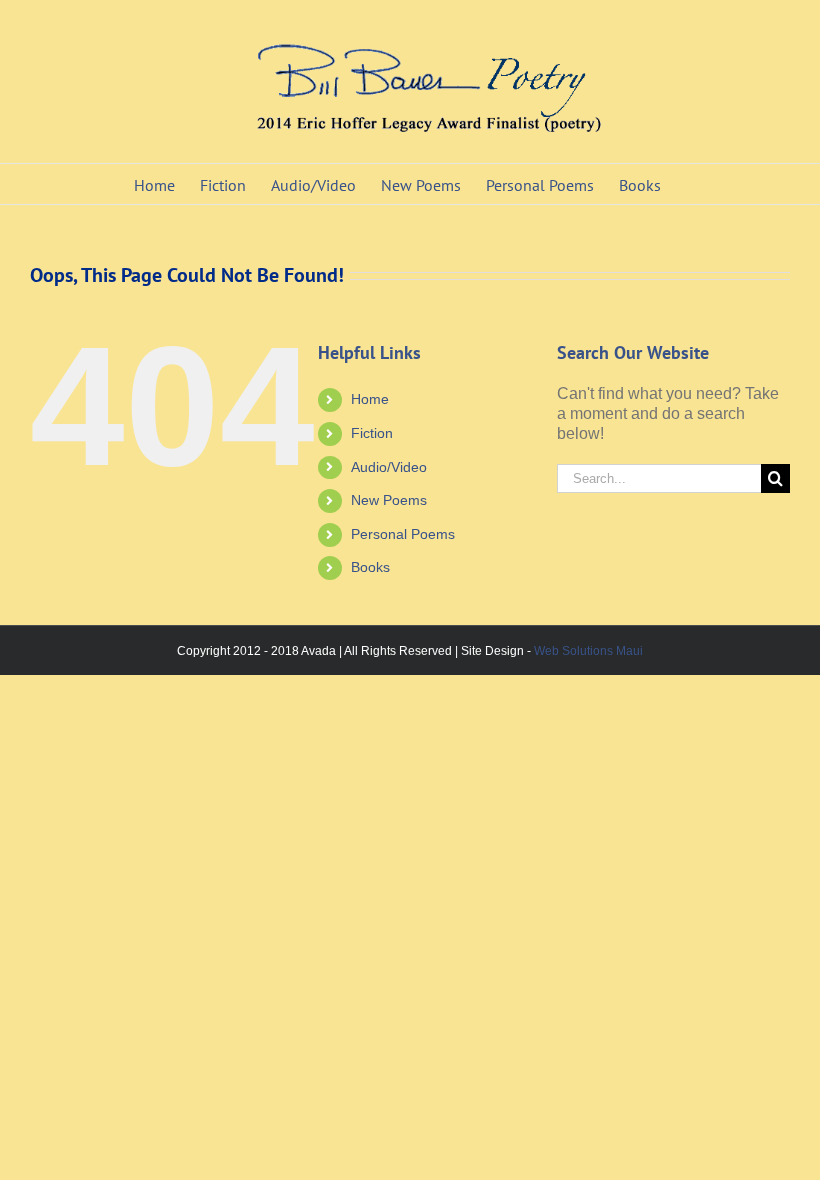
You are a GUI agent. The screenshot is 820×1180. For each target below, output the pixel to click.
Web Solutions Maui (588, 651)
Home (370, 399)
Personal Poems (403, 534)
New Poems (389, 500)
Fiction (372, 433)
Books (370, 567)
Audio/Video (389, 467)
